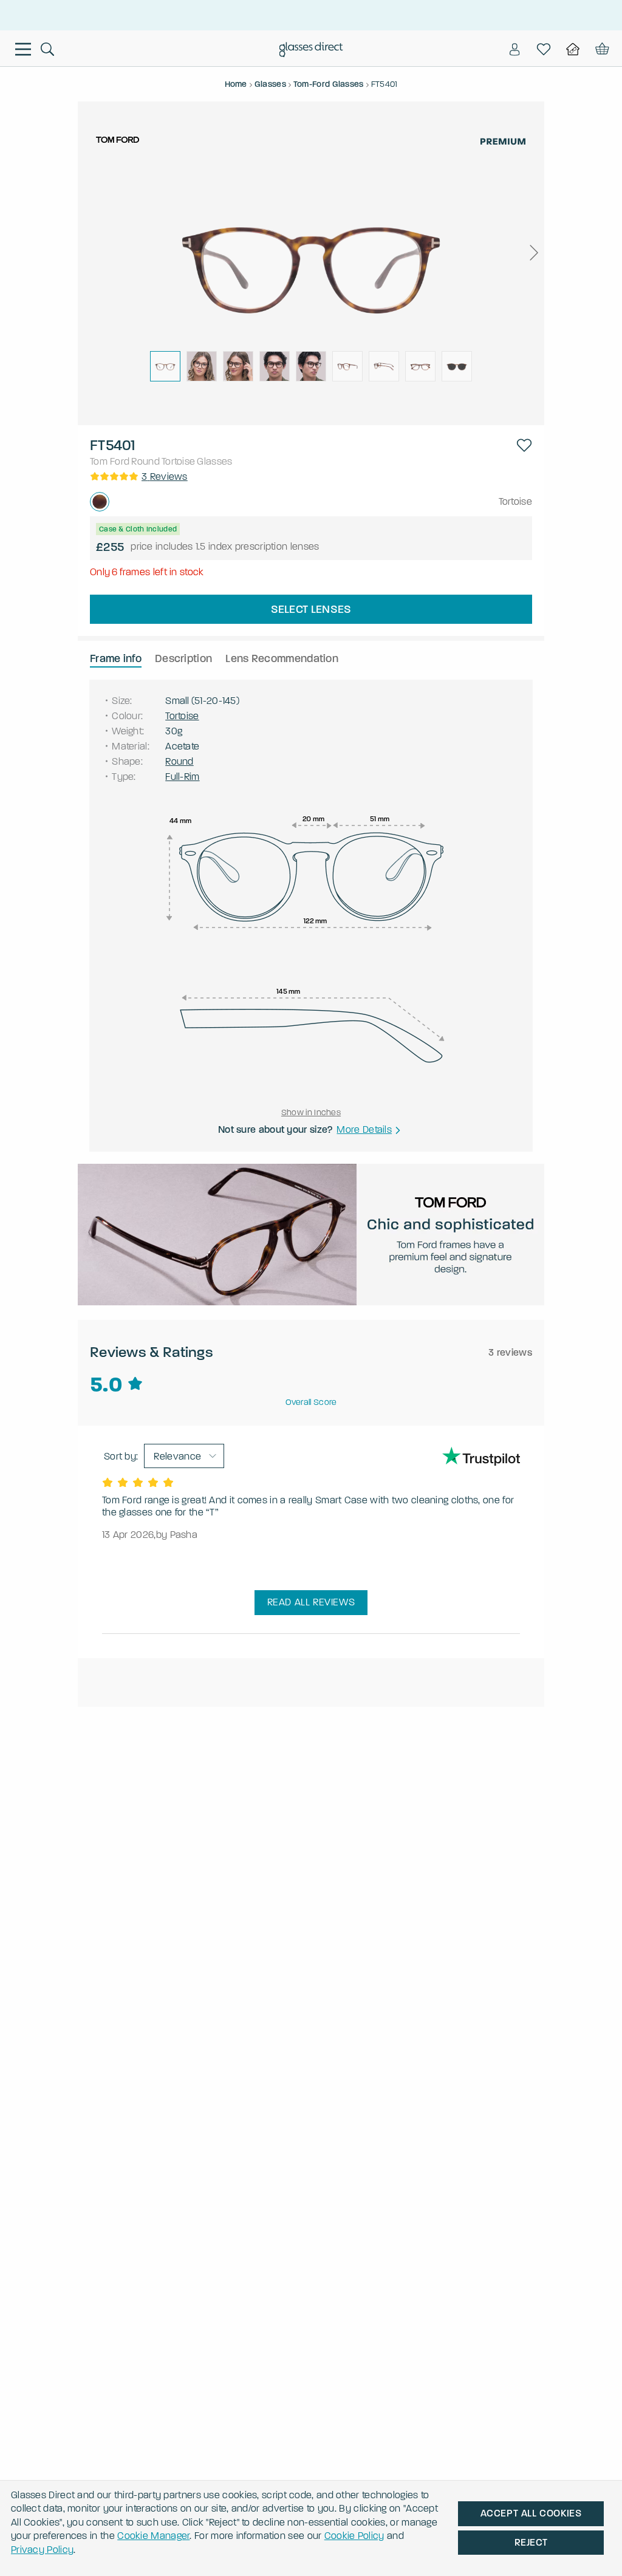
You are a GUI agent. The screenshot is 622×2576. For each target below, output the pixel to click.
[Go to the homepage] (311, 51)
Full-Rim (182, 777)
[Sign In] (514, 49)
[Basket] (601, 49)
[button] (533, 253)
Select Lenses (311, 609)
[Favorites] (544, 49)
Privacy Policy (42, 2550)
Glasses (214, 461)
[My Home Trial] (573, 49)
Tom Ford (110, 461)
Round (145, 461)
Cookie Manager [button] (153, 2536)
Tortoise (178, 461)
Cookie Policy (354, 2536)
